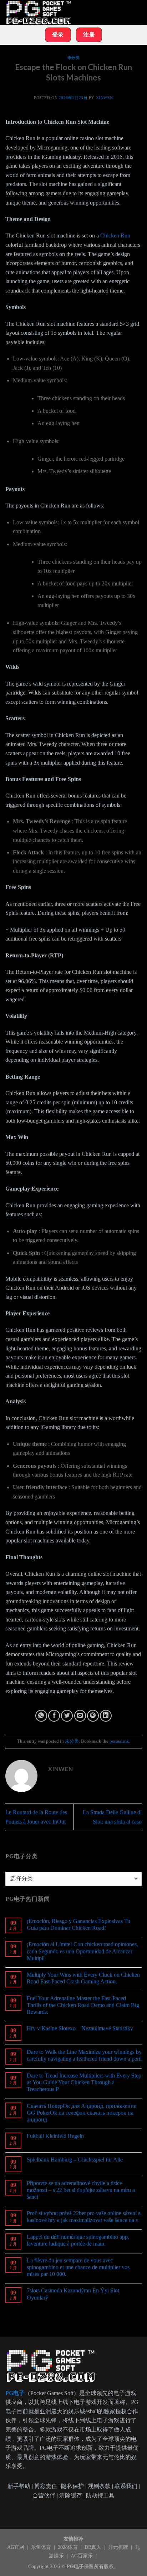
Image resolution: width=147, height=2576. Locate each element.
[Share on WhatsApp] (41, 1716)
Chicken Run (115, 235)
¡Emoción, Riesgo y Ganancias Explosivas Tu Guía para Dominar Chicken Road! (78, 1924)
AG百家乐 (82, 2556)
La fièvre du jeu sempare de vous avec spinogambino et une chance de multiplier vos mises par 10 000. (78, 2267)
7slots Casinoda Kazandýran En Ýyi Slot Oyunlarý (73, 2294)
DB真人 (94, 2547)
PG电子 (75, 2566)
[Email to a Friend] (80, 1716)
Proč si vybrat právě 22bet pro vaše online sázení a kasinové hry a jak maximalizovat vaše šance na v (84, 2217)
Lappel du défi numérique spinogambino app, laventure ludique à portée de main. (78, 2240)
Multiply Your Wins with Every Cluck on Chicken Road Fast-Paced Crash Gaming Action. (83, 1978)
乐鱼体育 (42, 2547)
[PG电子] (41, 13)
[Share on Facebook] (54, 1716)
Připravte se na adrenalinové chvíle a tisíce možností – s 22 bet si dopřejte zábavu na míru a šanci (81, 2190)
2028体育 (69, 2547)
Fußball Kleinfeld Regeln (55, 2136)
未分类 (74, 58)
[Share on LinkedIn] (106, 1716)
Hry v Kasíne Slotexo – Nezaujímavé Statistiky (80, 2028)
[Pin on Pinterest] (93, 1716)
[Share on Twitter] (67, 1716)
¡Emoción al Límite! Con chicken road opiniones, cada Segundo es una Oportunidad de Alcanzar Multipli (82, 1951)
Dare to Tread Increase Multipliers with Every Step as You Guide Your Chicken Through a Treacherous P (84, 2082)
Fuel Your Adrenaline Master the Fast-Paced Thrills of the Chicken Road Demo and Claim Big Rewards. (83, 2005)
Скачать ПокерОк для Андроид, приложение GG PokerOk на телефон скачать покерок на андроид (82, 2113)
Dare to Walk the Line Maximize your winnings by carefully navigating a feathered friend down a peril (84, 2055)
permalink (119, 1741)
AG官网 (16, 2547)
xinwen (105, 98)
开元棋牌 (119, 2547)
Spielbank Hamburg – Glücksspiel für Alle (75, 2160)
